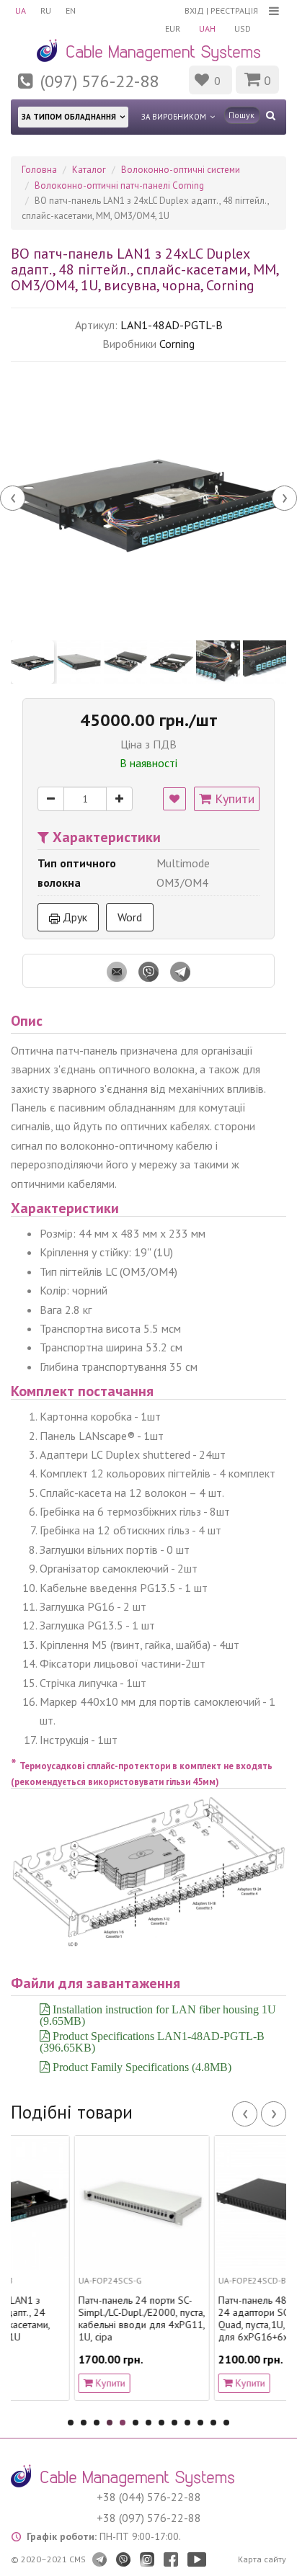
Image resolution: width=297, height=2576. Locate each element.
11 (200, 2423)
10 (187, 2423)
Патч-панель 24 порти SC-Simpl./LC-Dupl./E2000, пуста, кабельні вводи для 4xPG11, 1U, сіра (91, 2318)
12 (213, 2423)
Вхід (194, 10)
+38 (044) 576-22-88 (149, 2497)
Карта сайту (262, 2559)
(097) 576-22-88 (99, 81)
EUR (173, 28)
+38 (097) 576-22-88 (149, 2518)
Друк (74, 917)
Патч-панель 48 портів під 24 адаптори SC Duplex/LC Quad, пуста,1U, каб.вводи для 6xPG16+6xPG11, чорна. (231, 2318)
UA (21, 10)
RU (46, 10)
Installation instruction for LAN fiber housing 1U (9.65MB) (158, 2015)
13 (226, 2423)
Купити (233, 799)
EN (71, 10)
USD (243, 28)
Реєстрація (234, 10)
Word (130, 917)
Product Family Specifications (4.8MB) (141, 2067)
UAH (207, 28)
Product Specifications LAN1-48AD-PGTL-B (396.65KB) (152, 2041)
